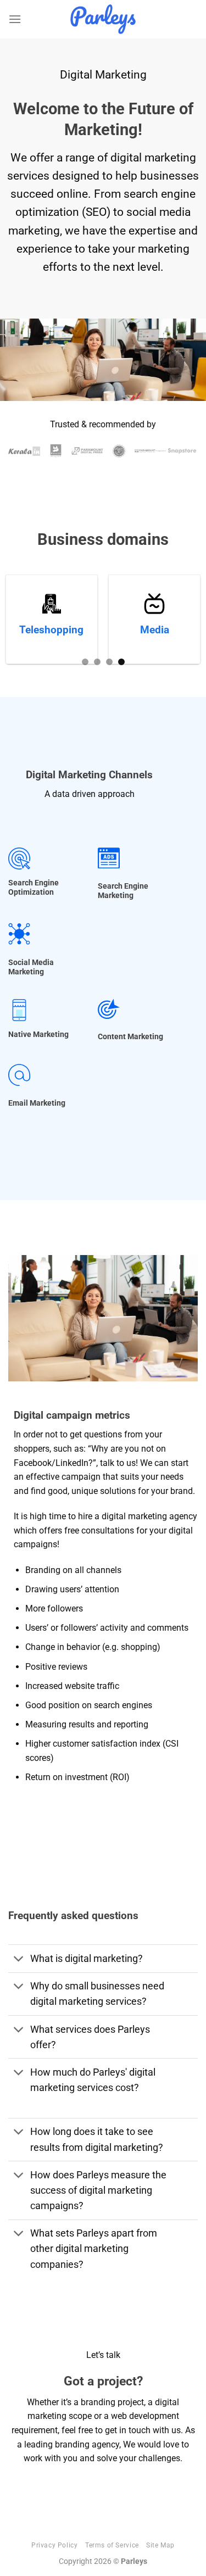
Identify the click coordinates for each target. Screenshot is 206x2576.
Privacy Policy (55, 2545)
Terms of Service (112, 2545)
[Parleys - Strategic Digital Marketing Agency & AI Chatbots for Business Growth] (103, 19)
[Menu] (15, 19)
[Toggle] (19, 1960)
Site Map (160, 2545)
